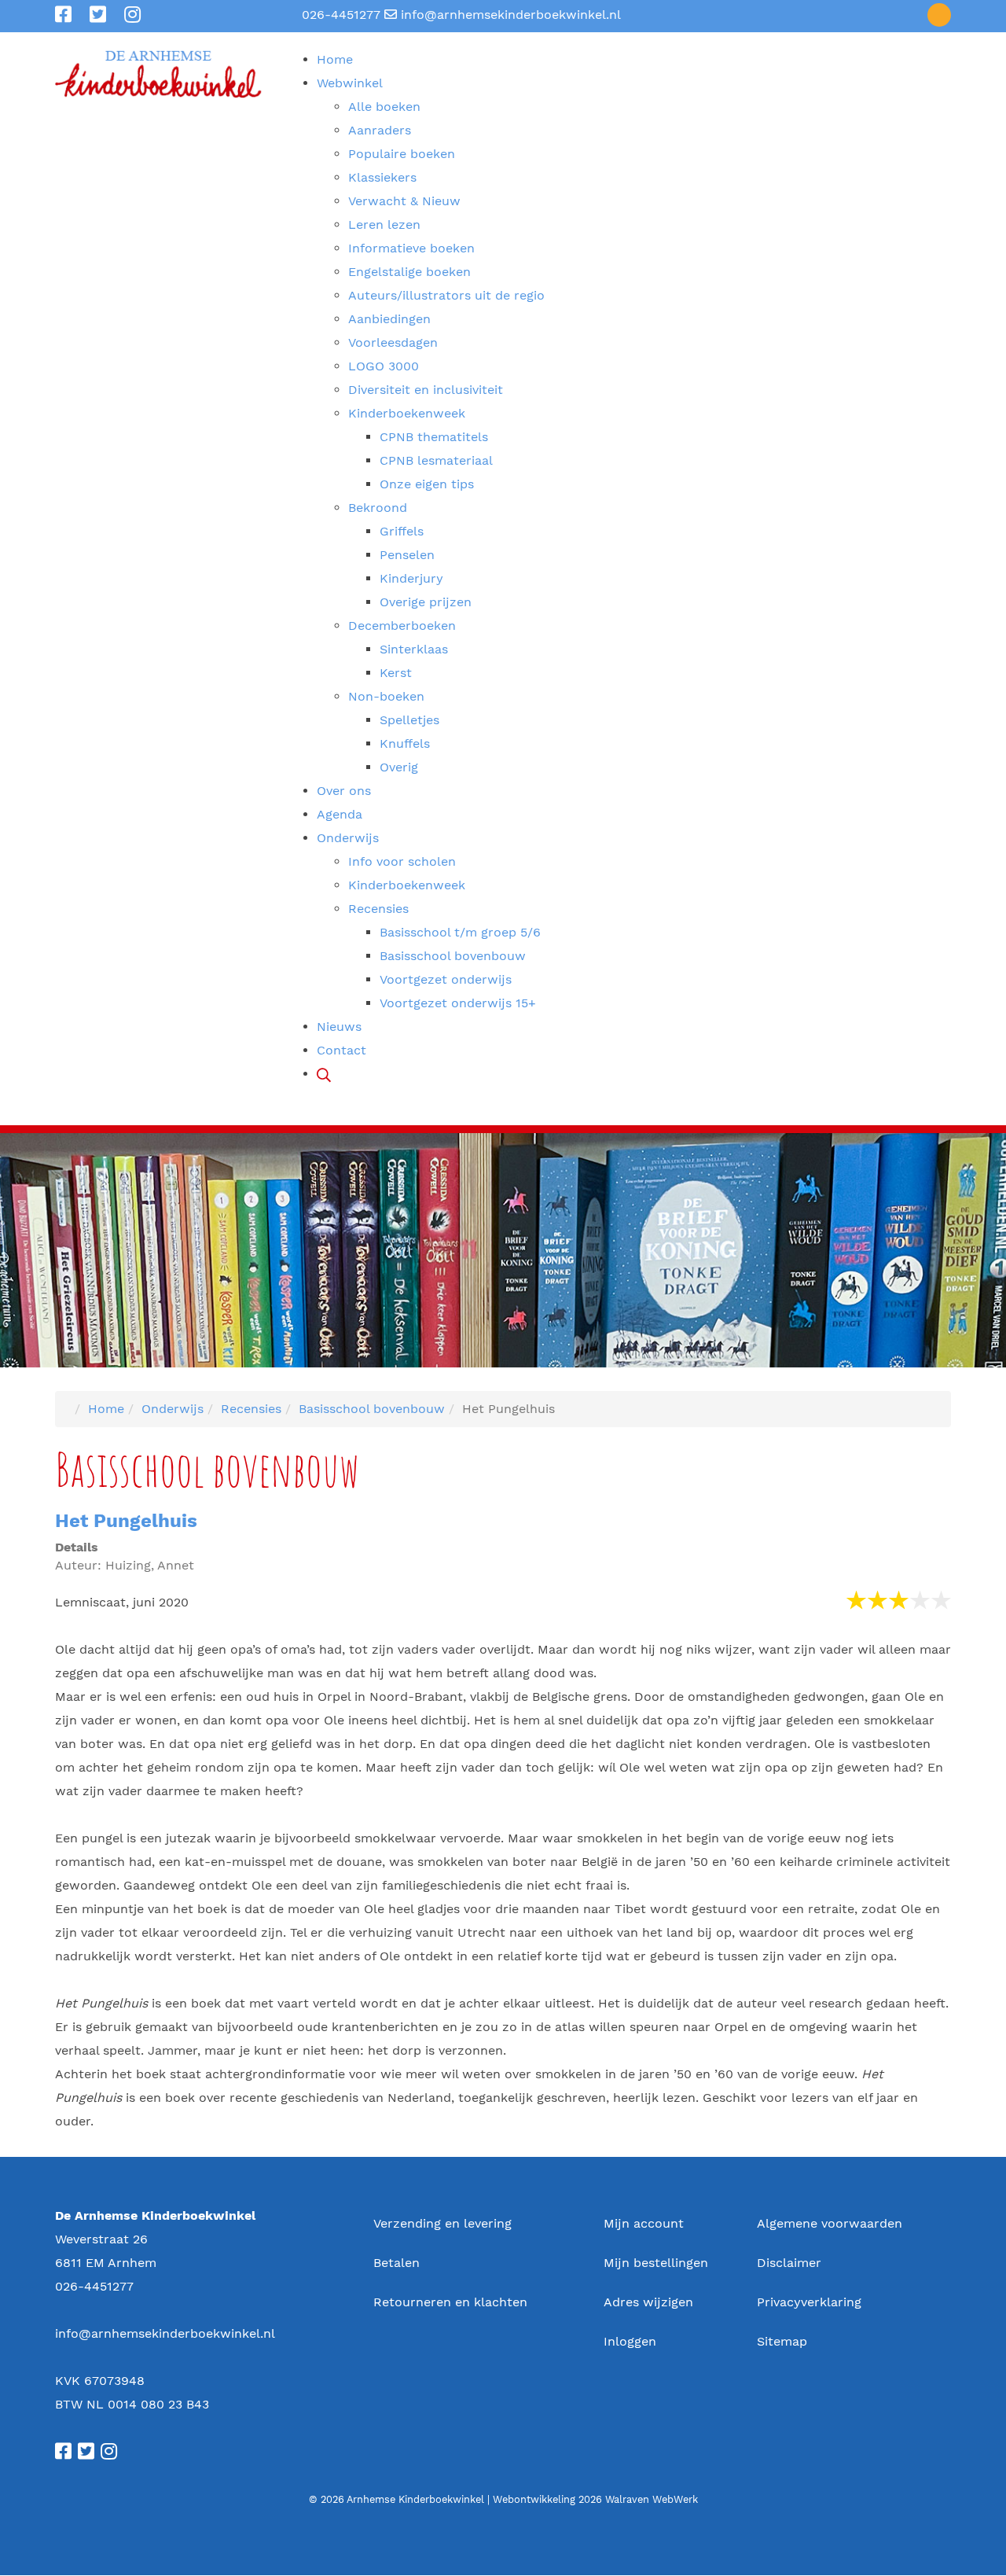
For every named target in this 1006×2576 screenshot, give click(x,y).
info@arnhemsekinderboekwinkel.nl (511, 15)
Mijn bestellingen (656, 2263)
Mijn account (644, 2223)
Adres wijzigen (648, 2302)
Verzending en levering (442, 2223)
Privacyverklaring (809, 2302)
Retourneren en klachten (450, 2302)
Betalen (397, 2263)
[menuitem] (335, 59)
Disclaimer (789, 2263)
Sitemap (782, 2341)
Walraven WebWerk (652, 2499)
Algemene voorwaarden (830, 2223)
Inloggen (630, 2341)
